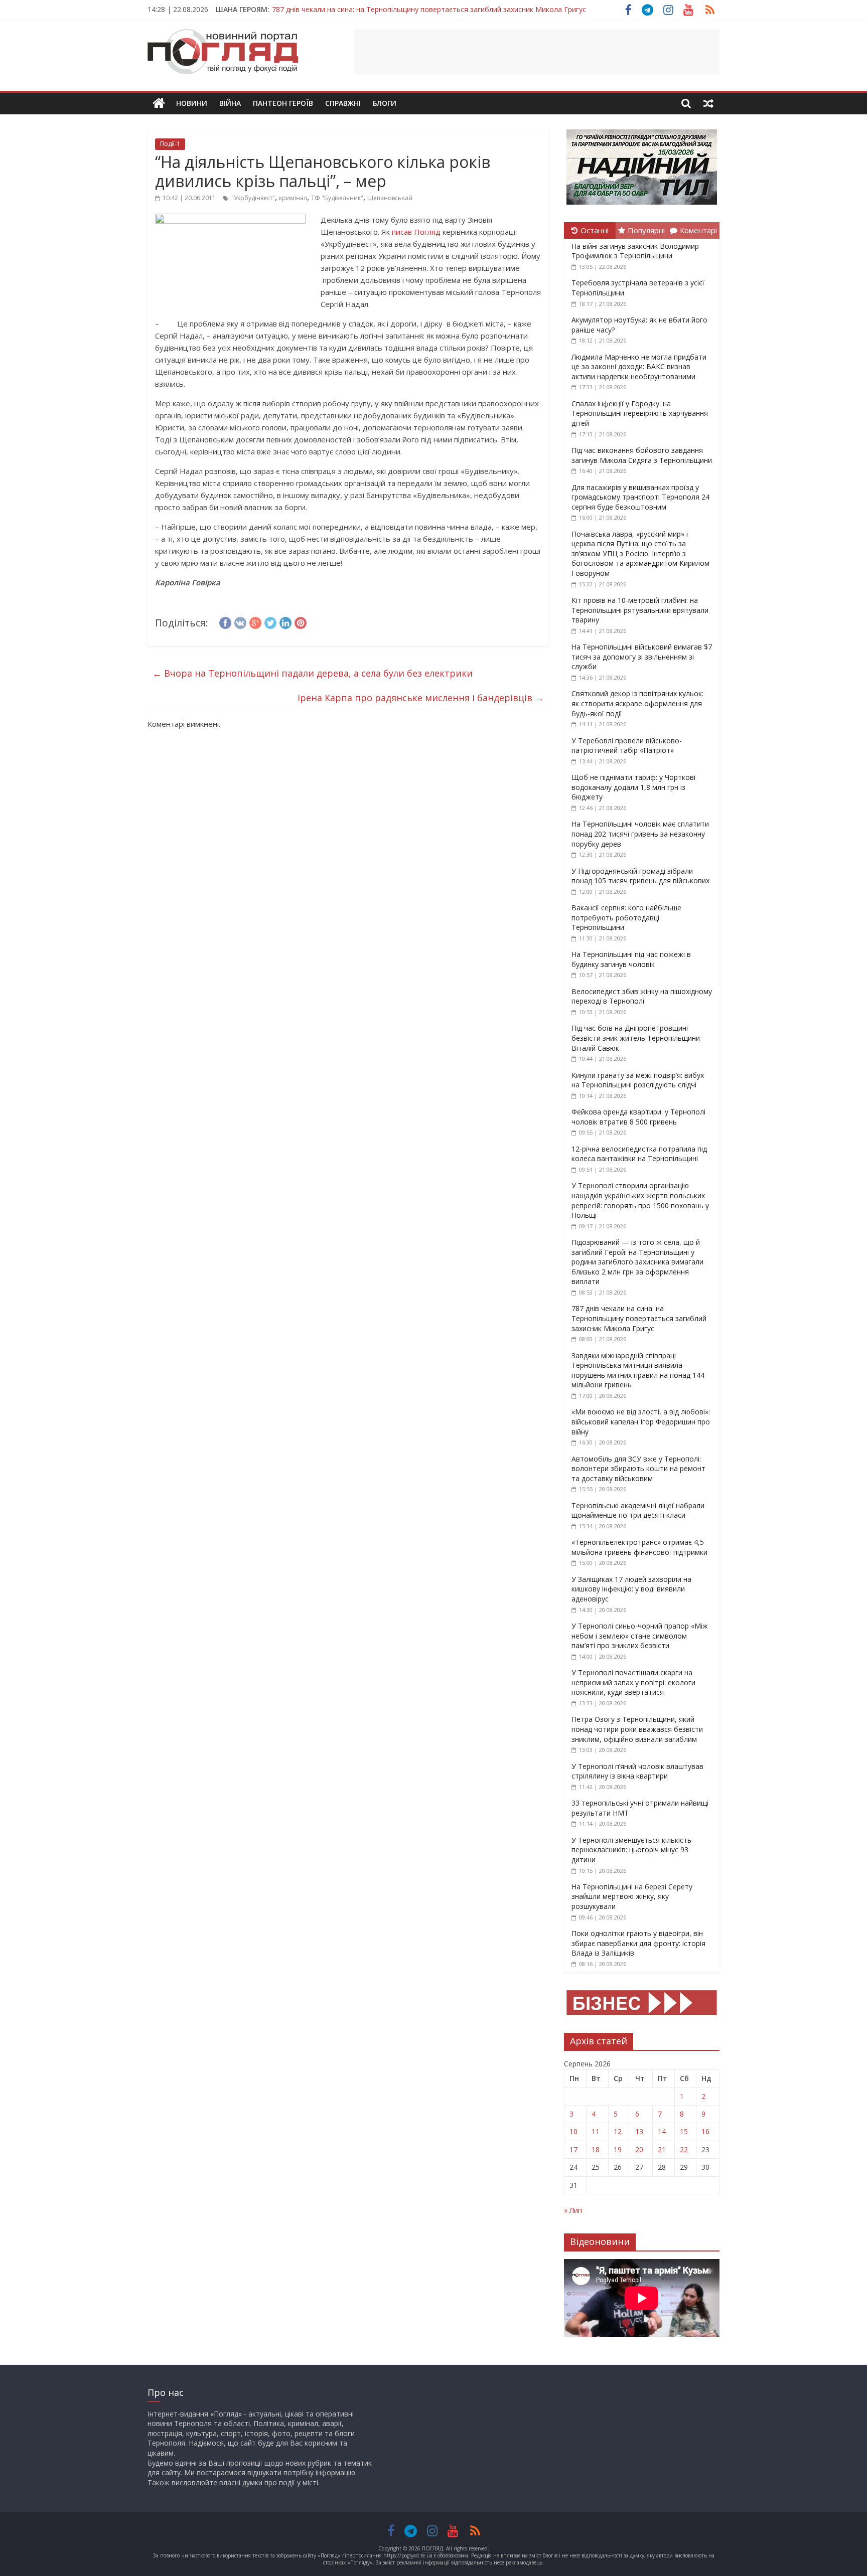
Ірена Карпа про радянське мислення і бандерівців (421, 698)
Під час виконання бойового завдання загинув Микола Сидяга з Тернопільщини (642, 455)
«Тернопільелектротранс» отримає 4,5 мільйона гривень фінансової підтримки (639, 1547)
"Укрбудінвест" (253, 198)
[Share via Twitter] (270, 621)
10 (573, 2131)
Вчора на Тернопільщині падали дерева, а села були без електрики (313, 673)
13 (639, 2131)
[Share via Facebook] (225, 621)
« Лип (573, 2210)
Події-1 (170, 144)
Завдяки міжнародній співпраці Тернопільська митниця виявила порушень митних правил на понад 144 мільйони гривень (638, 1370)
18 (596, 2149)
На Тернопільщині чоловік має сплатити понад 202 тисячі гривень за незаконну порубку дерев (640, 834)
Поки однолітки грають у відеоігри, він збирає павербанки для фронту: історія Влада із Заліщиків (638, 1943)
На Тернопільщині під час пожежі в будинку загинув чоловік (631, 959)
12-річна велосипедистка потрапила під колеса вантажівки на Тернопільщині (639, 1154)
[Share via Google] (255, 621)
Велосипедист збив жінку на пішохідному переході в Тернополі (642, 996)
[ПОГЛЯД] (159, 104)
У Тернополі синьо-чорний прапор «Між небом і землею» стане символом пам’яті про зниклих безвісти (640, 1636)
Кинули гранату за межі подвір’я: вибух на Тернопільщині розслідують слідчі (638, 1080)
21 (662, 2149)
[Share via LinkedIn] (285, 621)
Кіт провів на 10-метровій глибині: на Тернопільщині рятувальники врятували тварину (640, 610)
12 (618, 2131)
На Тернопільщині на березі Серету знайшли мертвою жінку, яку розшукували (632, 1896)
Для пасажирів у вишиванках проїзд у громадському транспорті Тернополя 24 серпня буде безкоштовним (640, 497)
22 (684, 2149)
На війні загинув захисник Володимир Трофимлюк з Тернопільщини (635, 251)
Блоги (385, 103)
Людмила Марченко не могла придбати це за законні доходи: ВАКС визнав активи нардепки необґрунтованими (639, 367)
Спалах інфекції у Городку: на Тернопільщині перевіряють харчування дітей (640, 413)
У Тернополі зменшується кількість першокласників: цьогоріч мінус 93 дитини (631, 1850)
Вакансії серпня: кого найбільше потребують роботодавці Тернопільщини (626, 917)
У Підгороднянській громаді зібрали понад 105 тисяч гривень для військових (640, 876)
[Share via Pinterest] (301, 621)
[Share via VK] (240, 621)
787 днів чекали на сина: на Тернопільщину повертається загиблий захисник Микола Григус (429, 8)
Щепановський (390, 198)
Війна (230, 103)
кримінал (293, 198)
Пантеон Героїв (283, 103)
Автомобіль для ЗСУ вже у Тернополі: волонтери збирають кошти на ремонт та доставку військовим (638, 1469)
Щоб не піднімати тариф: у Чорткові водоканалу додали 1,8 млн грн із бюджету (633, 787)
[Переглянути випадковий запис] (708, 103)
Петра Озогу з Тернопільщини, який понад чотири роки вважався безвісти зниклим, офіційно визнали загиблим (637, 1729)
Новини (192, 103)
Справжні (343, 103)
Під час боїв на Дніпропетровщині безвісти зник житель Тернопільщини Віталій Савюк (636, 1038)
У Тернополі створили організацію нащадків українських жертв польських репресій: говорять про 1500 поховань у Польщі (640, 1200)
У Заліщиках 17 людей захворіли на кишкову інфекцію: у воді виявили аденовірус (631, 1589)
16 (705, 2131)
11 (596, 2131)
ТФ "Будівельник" (337, 198)
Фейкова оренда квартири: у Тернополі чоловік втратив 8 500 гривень (638, 1117)
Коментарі (698, 230)
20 (639, 2149)
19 (618, 2149)
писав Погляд (416, 232)
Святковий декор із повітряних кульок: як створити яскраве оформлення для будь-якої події (637, 703)
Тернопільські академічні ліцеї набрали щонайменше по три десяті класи (638, 1510)
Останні (595, 230)
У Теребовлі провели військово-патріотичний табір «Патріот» (627, 746)
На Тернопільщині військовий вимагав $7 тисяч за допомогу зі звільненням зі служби (642, 657)
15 (684, 2131)
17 (573, 2149)
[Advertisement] (537, 52)
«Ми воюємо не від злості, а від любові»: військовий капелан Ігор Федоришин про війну (641, 1421)
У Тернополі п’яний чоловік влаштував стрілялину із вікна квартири (637, 1771)
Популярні (646, 230)
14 (662, 2131)
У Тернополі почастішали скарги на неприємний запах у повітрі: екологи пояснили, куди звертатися (633, 1682)
